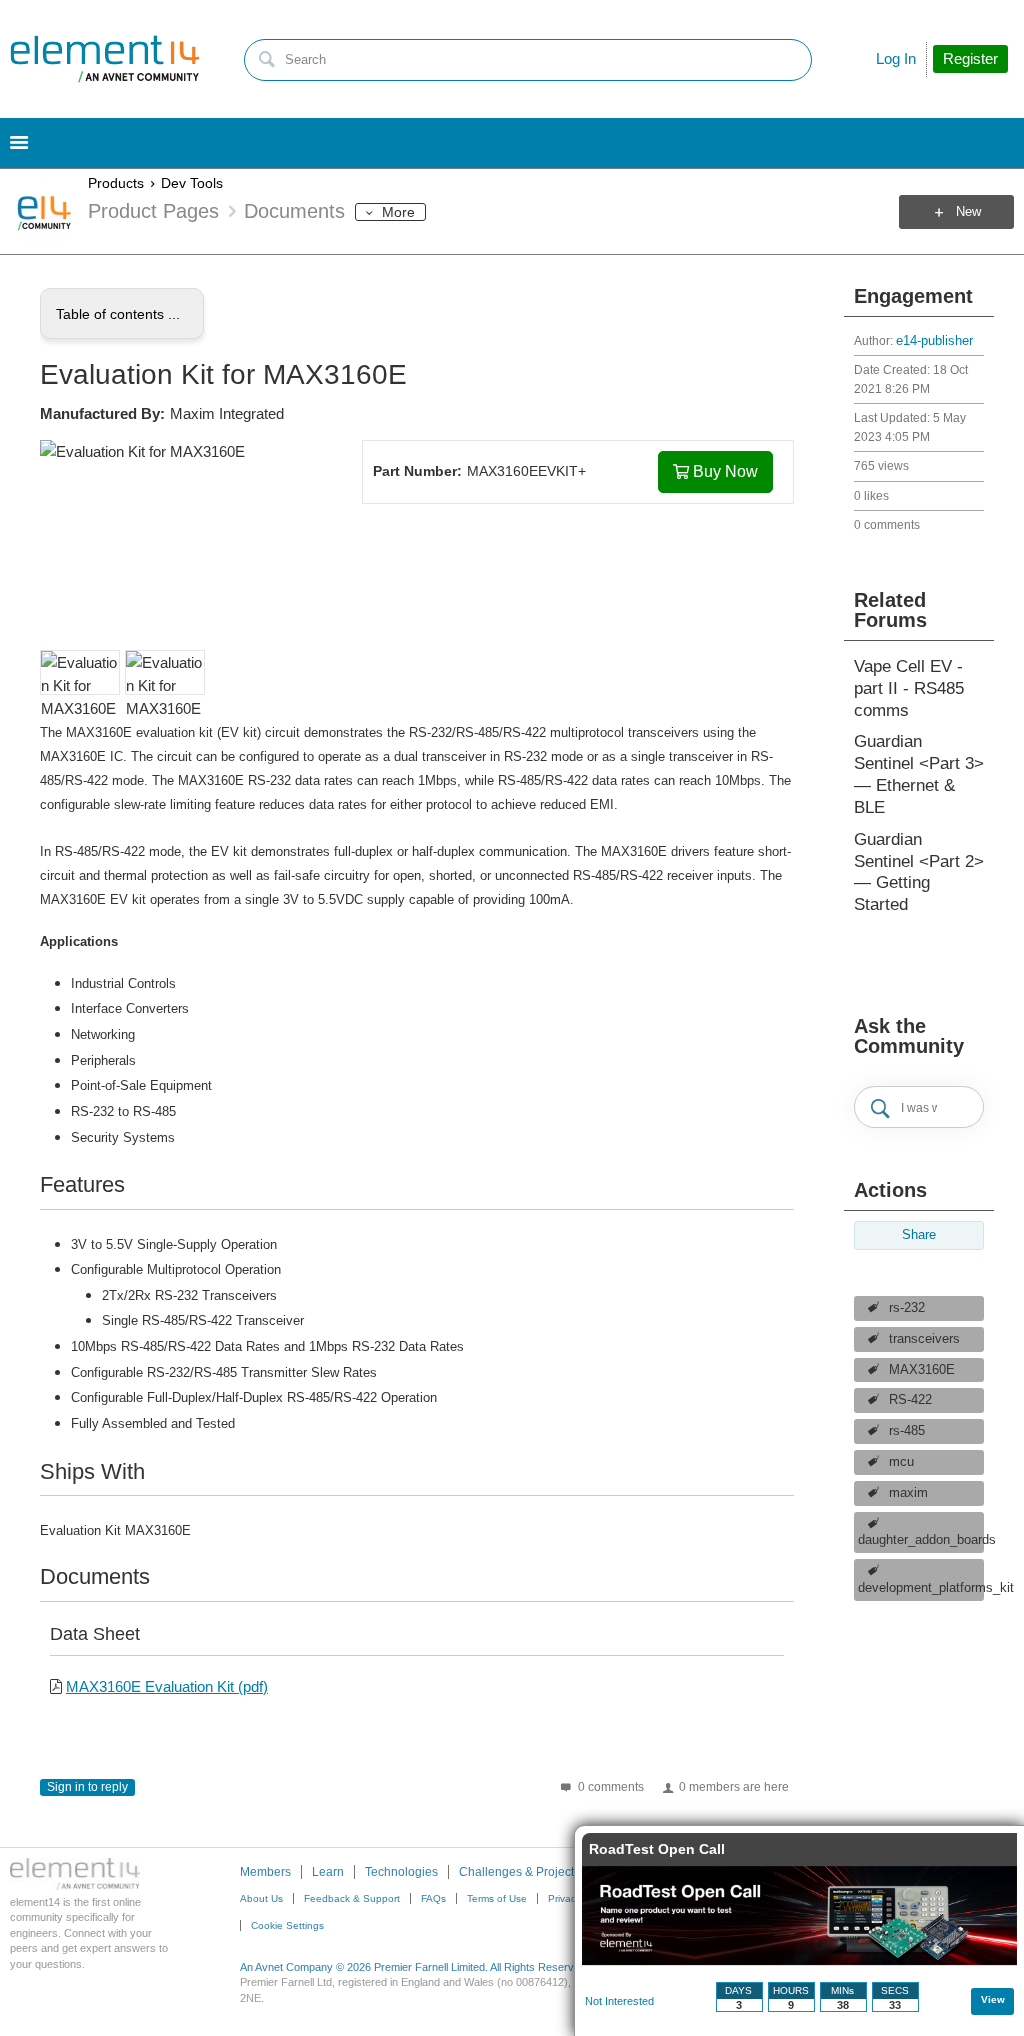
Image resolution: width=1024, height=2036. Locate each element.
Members (265, 1872)
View (993, 1999)
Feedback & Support (352, 1898)
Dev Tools (192, 183)
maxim (908, 1493)
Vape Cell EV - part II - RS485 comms (909, 688)
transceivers (924, 1339)
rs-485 (907, 1431)
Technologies (401, 1872)
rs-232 (907, 1308)
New (968, 212)
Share (919, 1235)
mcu (901, 1462)
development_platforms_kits (921, 1588)
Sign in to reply (87, 1787)
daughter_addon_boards (921, 1540)
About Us (261, 1898)
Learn (328, 1872)
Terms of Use (497, 1898)
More (398, 212)
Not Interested (619, 2001)
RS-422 (910, 1400)
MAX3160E (922, 1370)
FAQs (433, 1898)
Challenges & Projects (519, 1872)
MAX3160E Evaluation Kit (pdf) (167, 1686)
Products (116, 183)
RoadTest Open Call (657, 1849)
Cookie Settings (287, 1925)
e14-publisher (934, 341)
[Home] (105, 59)
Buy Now (725, 471)
